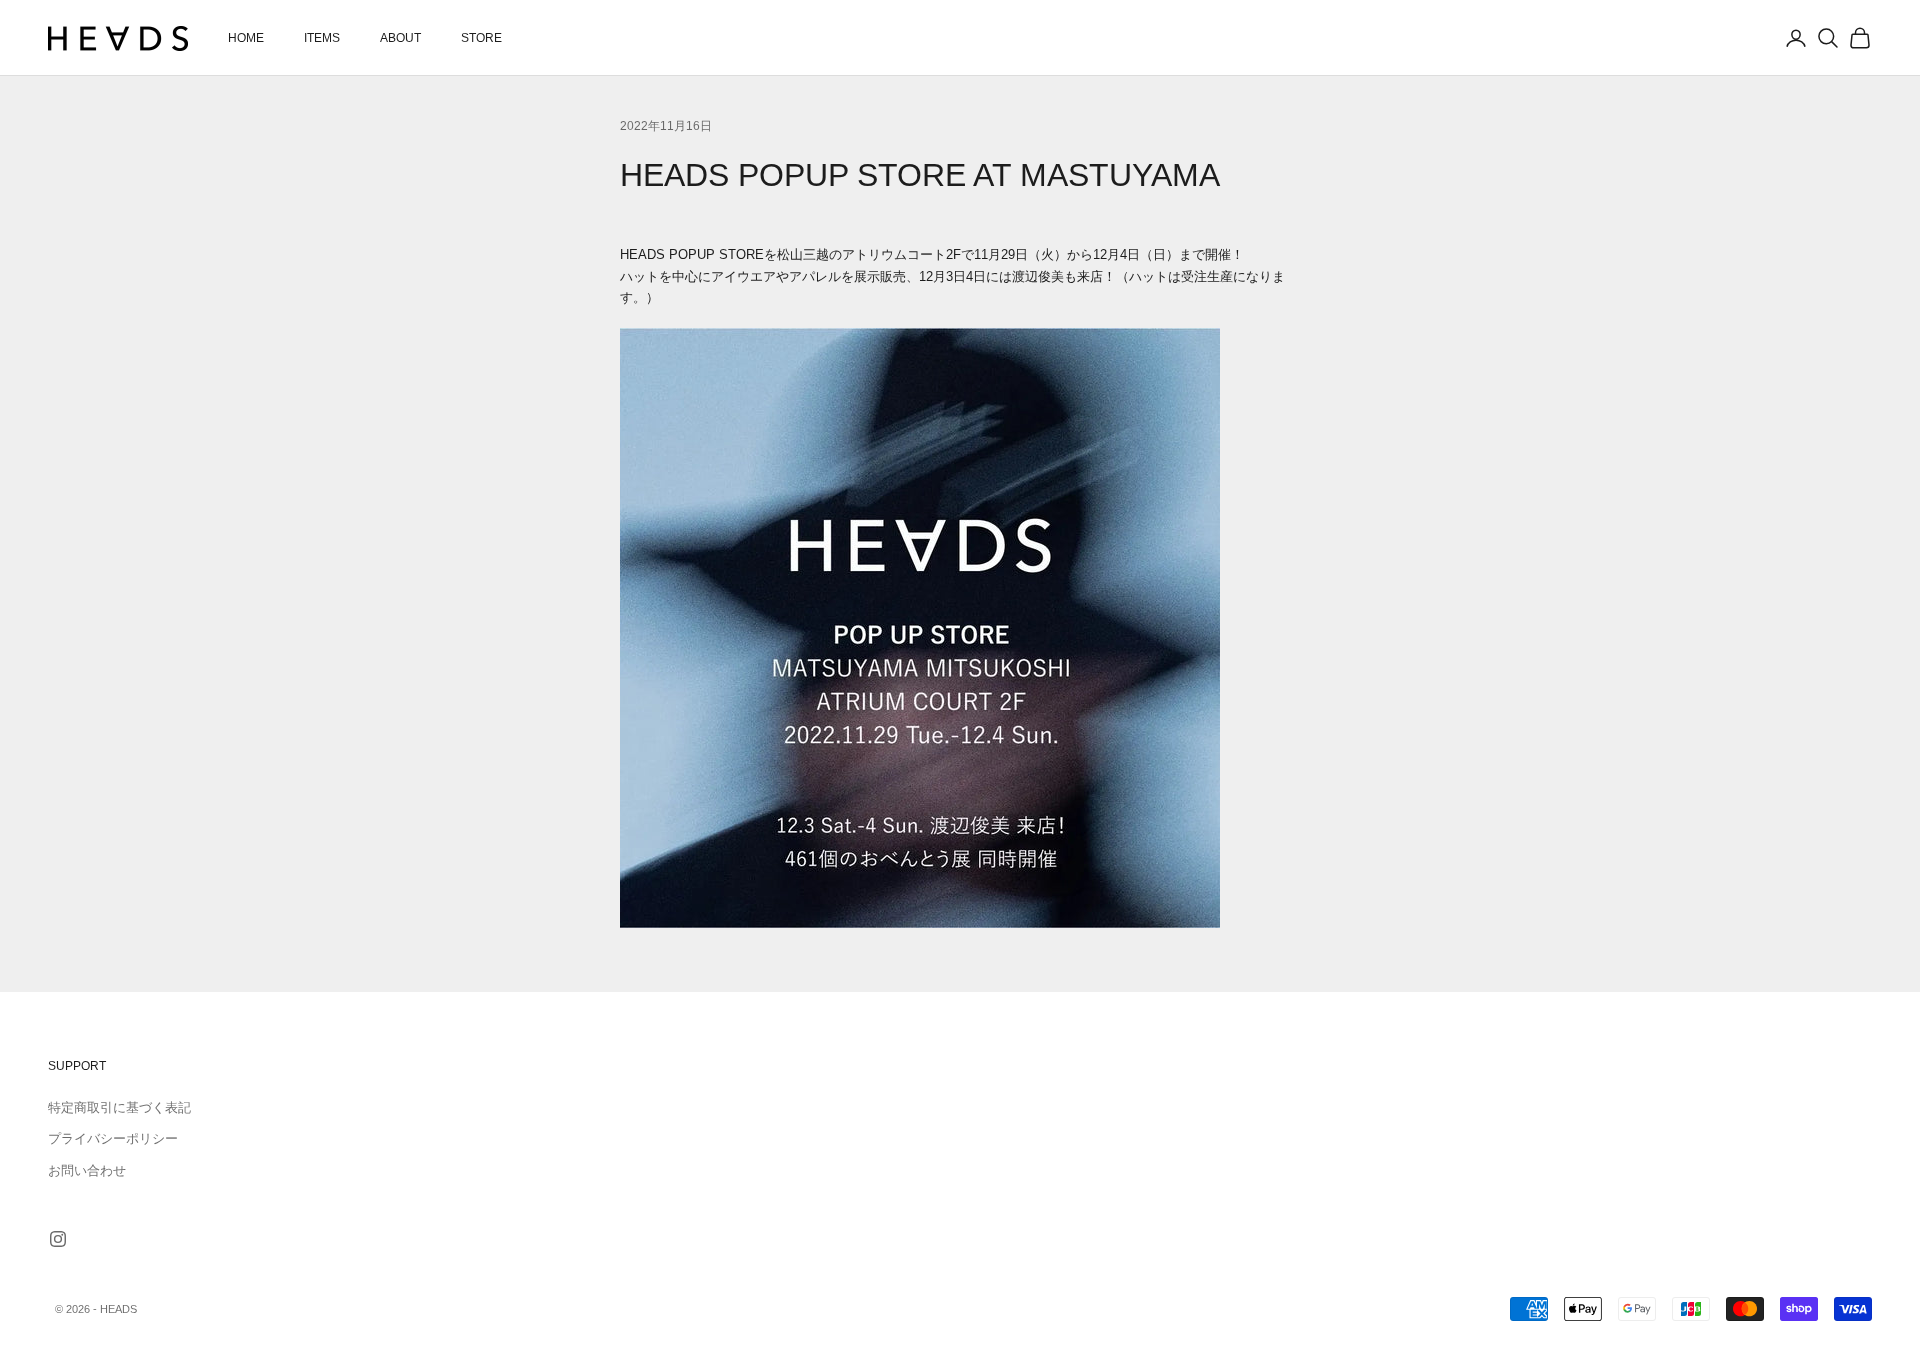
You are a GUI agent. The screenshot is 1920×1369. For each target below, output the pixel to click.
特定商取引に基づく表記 (119, 1107)
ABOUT (400, 38)
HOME (246, 38)
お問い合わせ (87, 1170)
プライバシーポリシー (113, 1138)
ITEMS (322, 38)
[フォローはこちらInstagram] (58, 1239)
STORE (481, 38)
